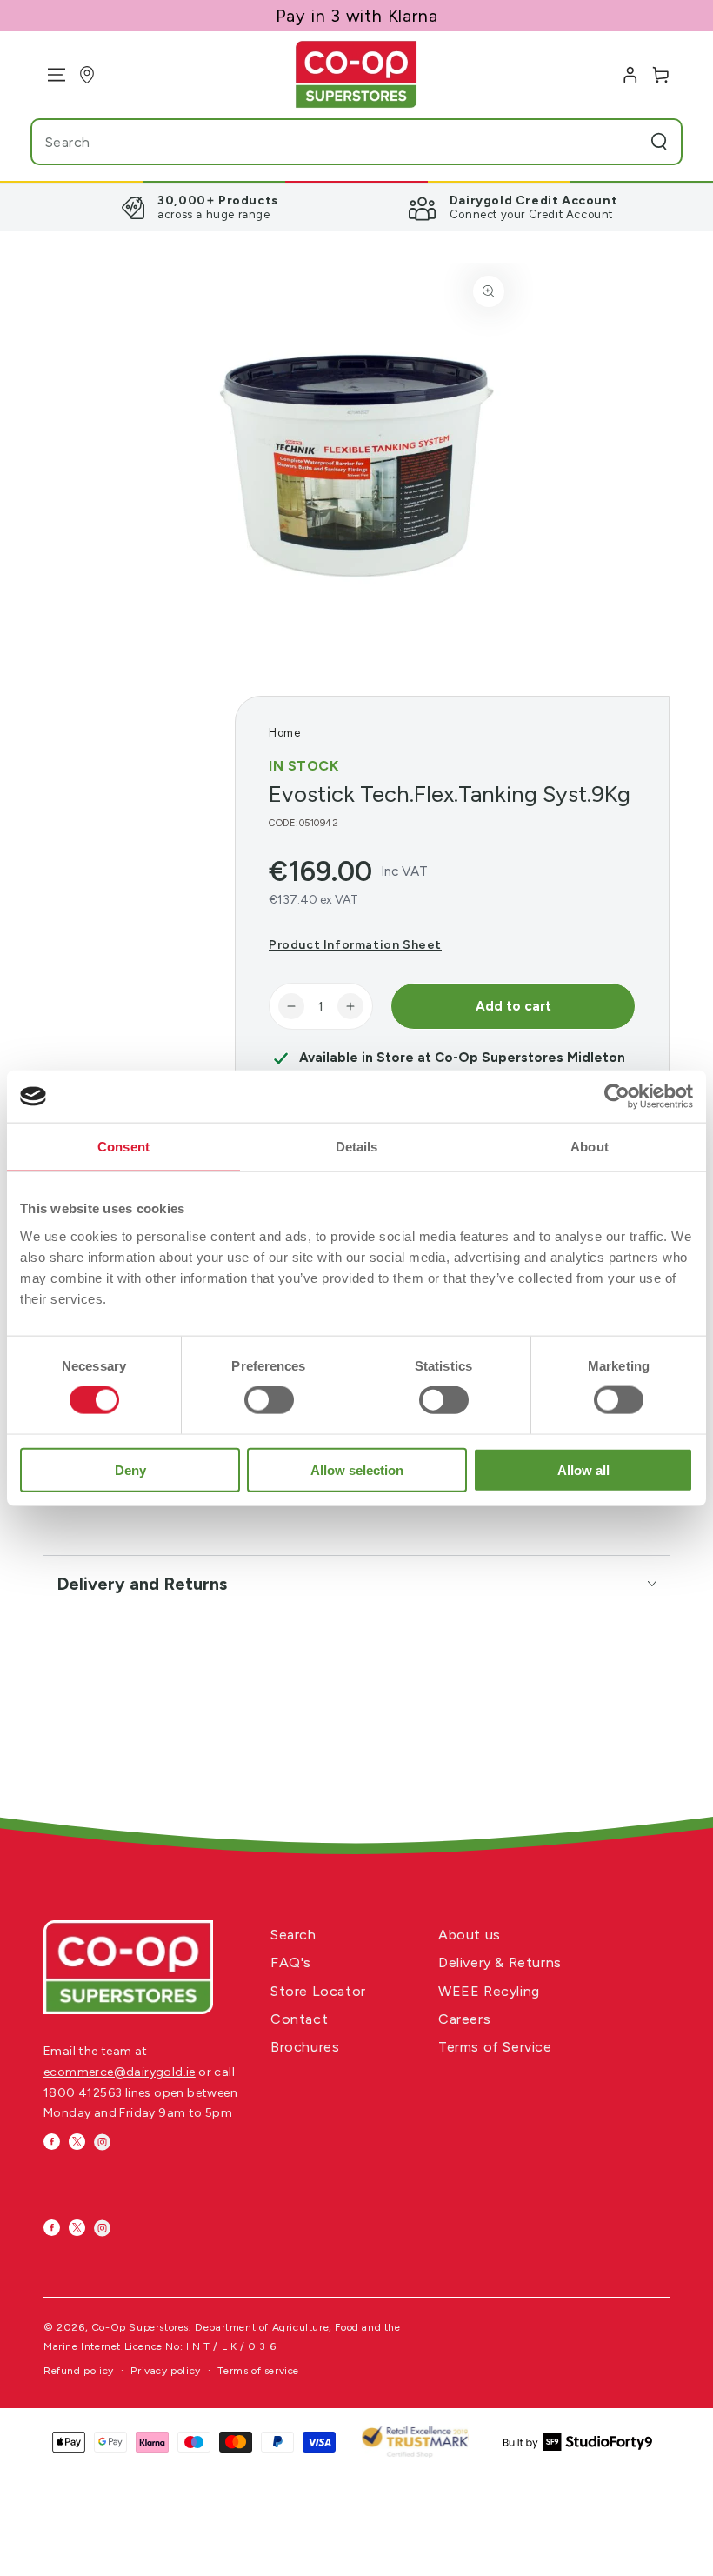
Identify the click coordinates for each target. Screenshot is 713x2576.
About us (470, 1935)
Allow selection (357, 1469)
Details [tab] (357, 1147)
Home (284, 733)
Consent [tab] (123, 1147)
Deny (130, 1469)
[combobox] (322, 142)
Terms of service (258, 2371)
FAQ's (291, 1962)
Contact (299, 2019)
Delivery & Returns (500, 1962)
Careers (464, 2019)
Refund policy (79, 2371)
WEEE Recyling (489, 1991)
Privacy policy (165, 2371)
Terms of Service (495, 2047)
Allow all (583, 1469)
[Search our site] (659, 142)
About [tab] (590, 1147)
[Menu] (50, 75)
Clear (624, 142)
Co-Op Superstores (140, 2327)
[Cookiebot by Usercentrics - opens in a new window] (617, 1097)
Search (293, 1935)
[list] (356, 207)
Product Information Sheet (355, 945)
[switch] (269, 1400)
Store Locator (318, 1991)
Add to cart (513, 1006)
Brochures (305, 2047)
